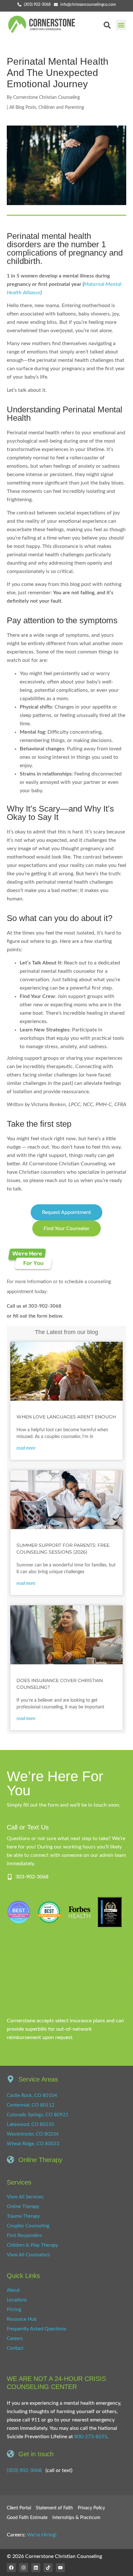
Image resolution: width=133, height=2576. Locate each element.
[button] (121, 25)
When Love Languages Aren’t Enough (66, 1417)
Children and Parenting (61, 108)
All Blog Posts (23, 108)
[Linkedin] (36, 2568)
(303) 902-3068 (24, 2470)
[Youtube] (60, 2568)
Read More (26, 1448)
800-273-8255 (91, 2437)
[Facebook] (11, 2568)
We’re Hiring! (42, 2535)
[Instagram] (24, 2568)
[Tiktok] (48, 2568)
